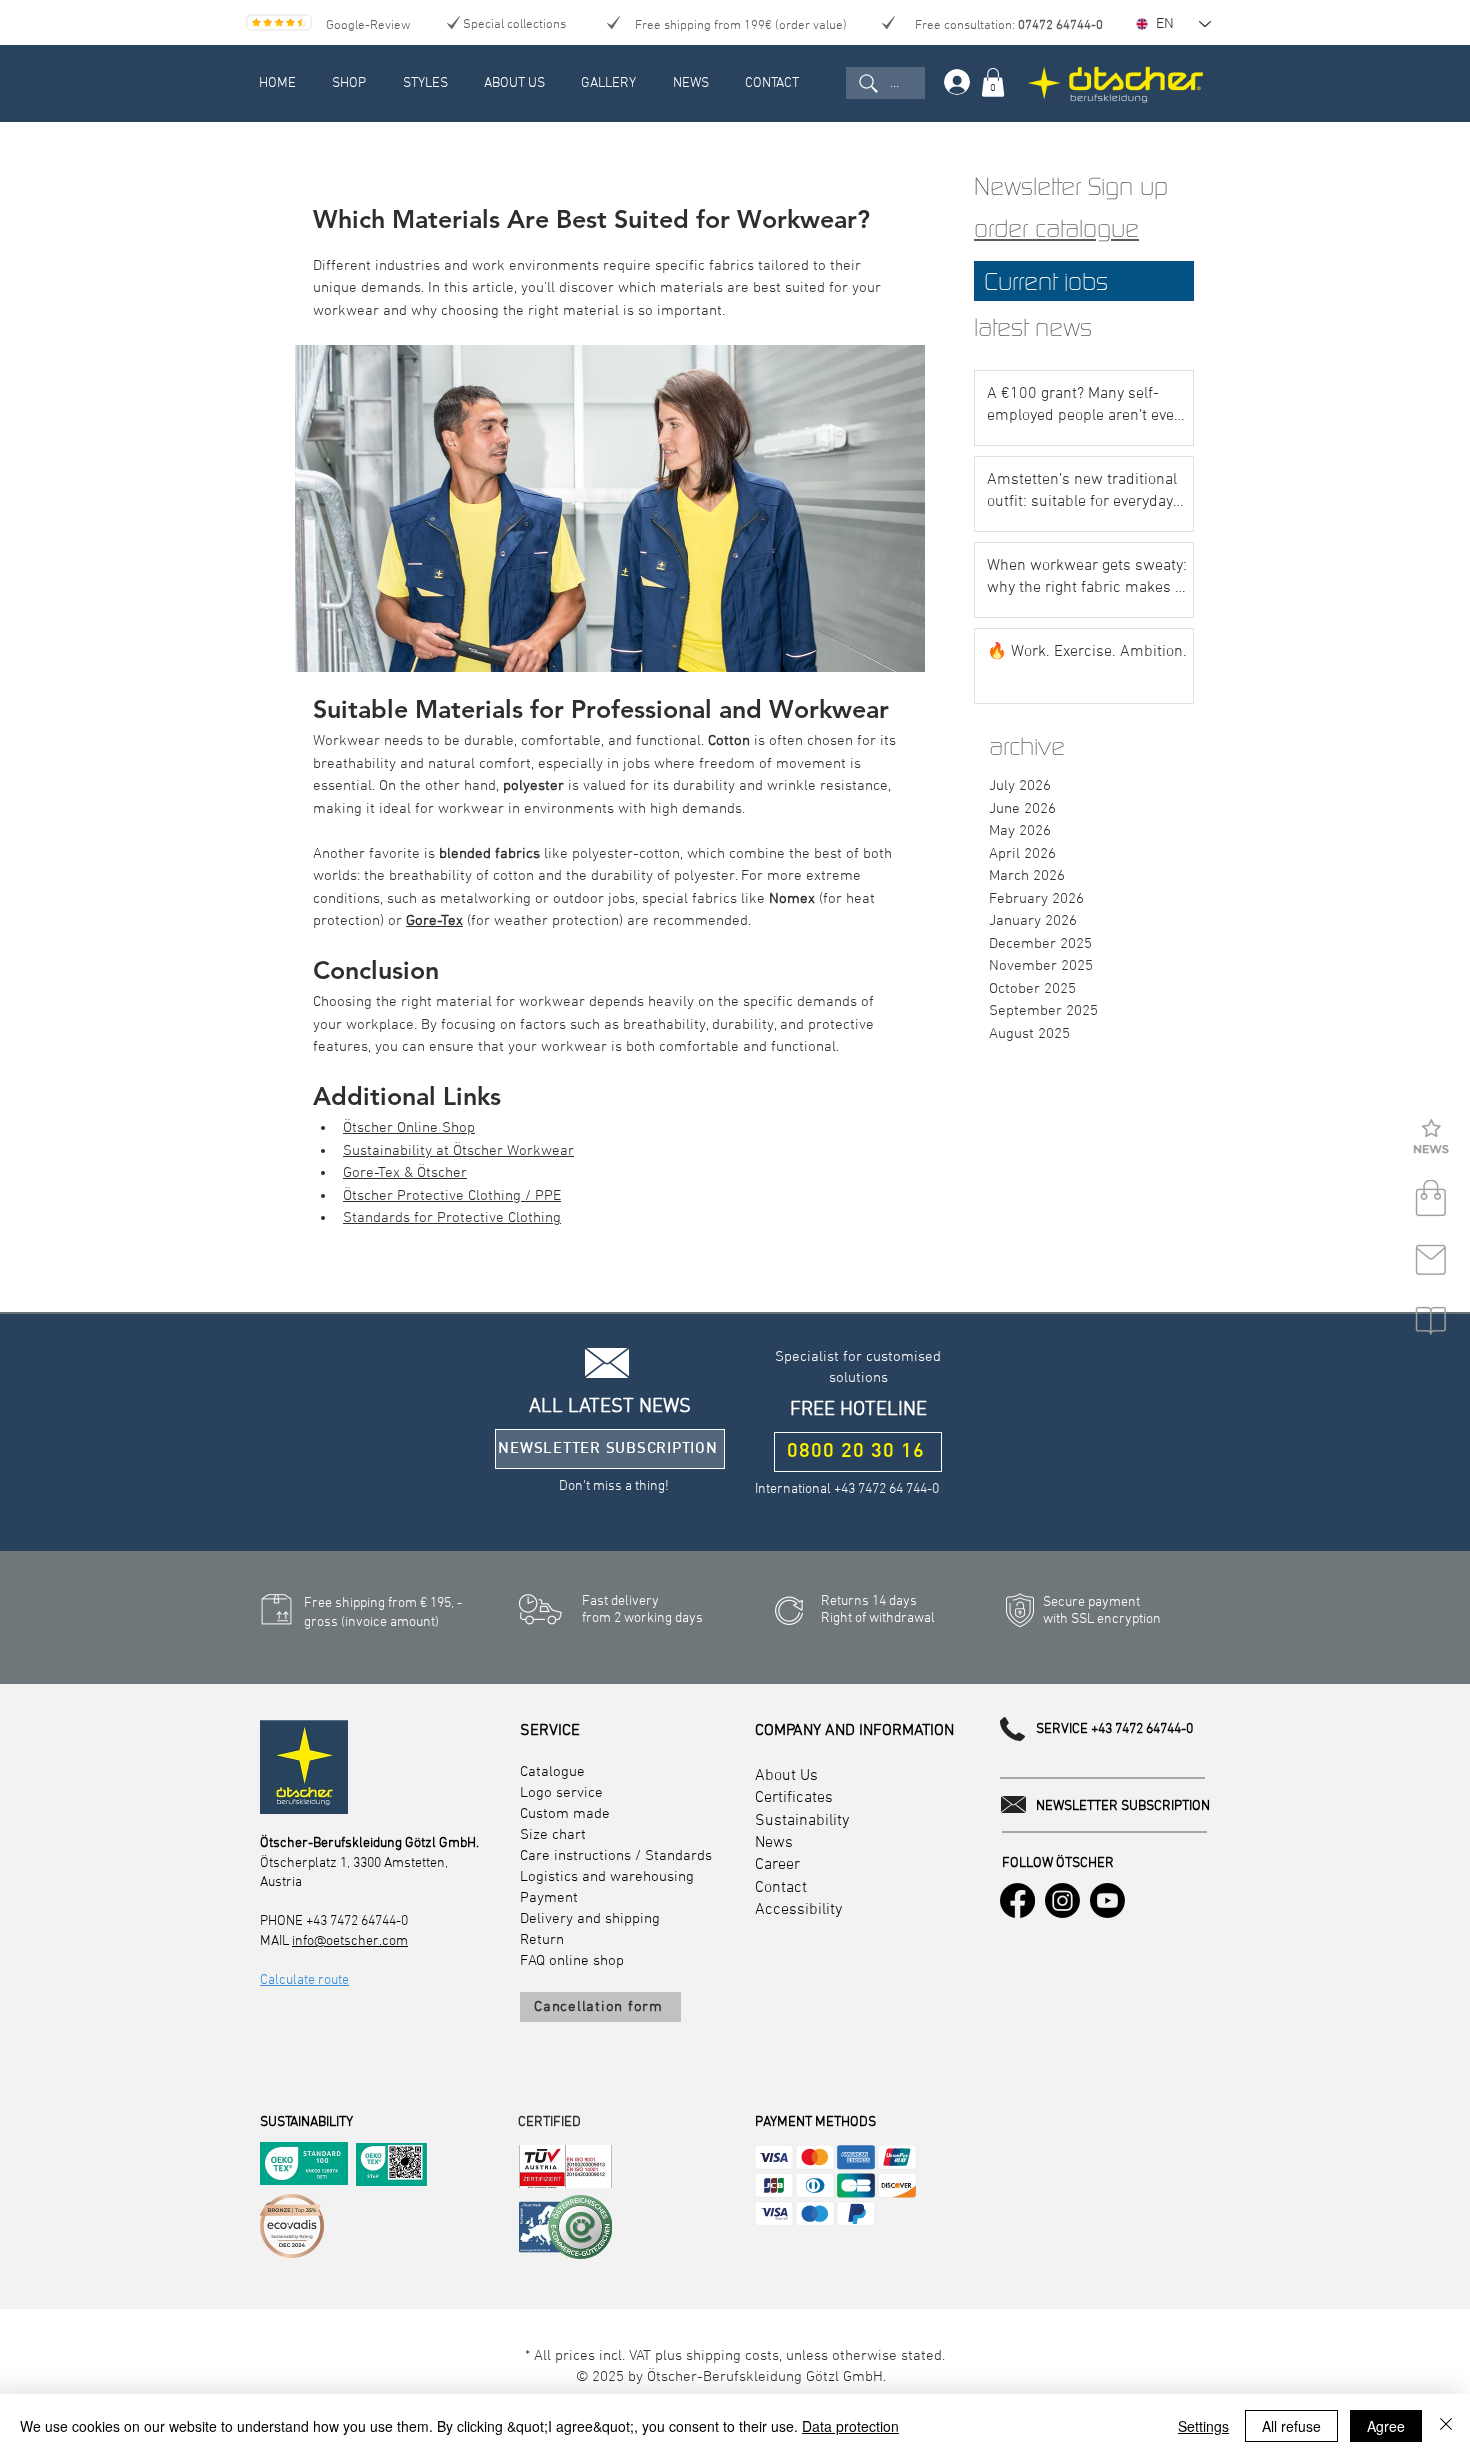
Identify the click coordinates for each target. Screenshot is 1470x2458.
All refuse (1291, 2426)
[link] (993, 82)
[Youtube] (1107, 1900)
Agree (1386, 2426)
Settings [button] (1203, 2426)
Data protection (850, 2426)
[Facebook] (1017, 1900)
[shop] (1431, 1199)
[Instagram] (1062, 1900)
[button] (1431, 1138)
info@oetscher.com (350, 1941)
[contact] (1431, 1260)
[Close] (1446, 2426)
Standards (678, 1856)
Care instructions (575, 1856)
